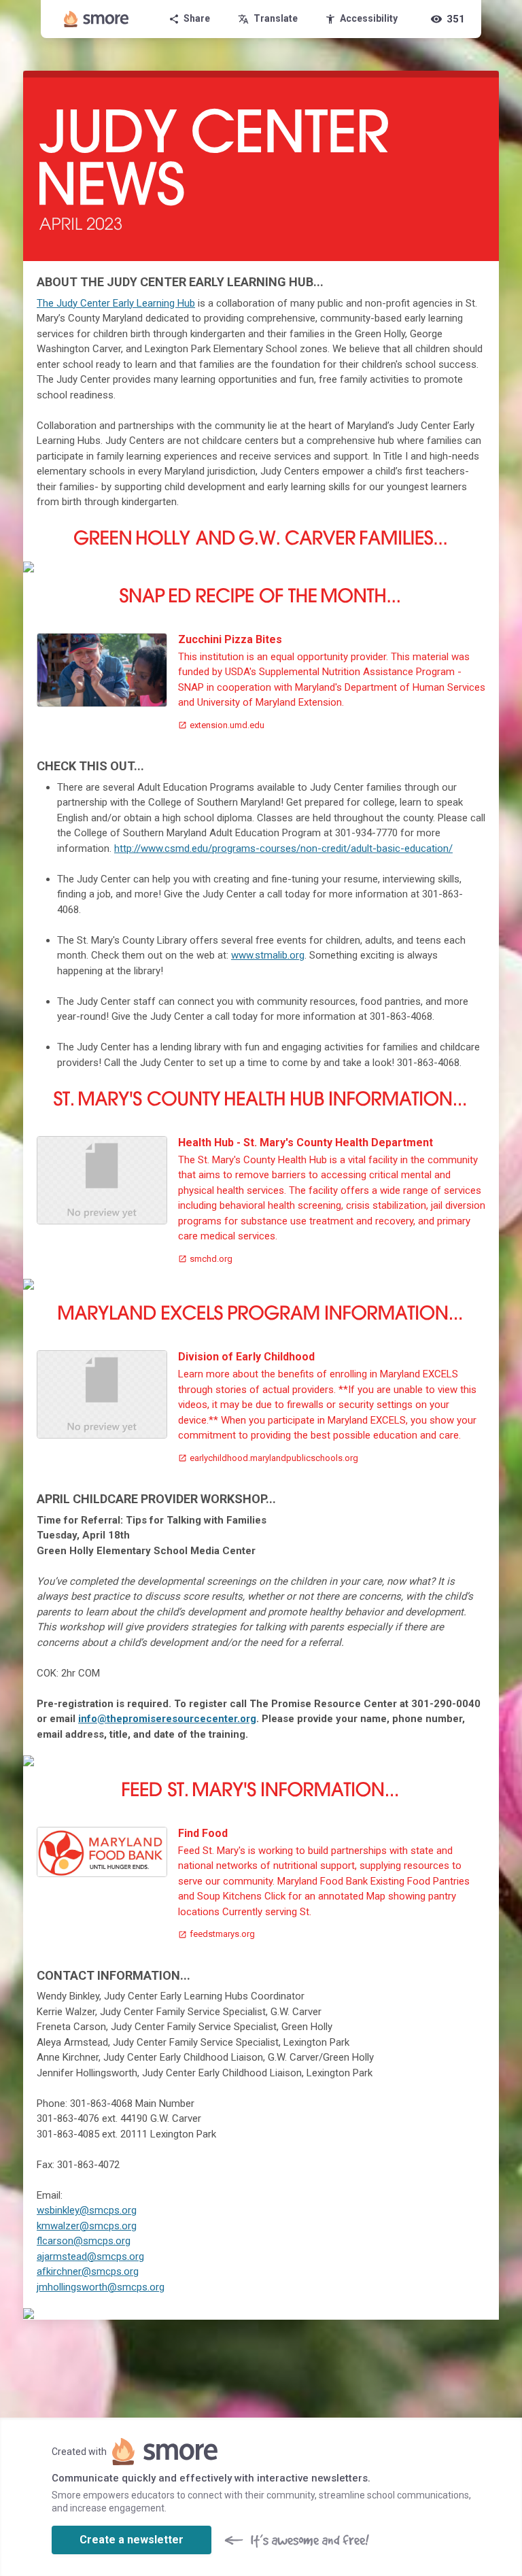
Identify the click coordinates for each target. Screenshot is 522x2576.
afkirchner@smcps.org (88, 2271)
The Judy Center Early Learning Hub (116, 303)
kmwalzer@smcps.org (87, 2226)
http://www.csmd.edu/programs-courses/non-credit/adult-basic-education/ (283, 848)
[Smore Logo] (97, 19)
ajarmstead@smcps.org (90, 2256)
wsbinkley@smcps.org (87, 2210)
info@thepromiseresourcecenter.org (167, 1719)
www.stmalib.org (268, 955)
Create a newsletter (132, 2540)
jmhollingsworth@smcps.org (101, 2287)
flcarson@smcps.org (84, 2241)
